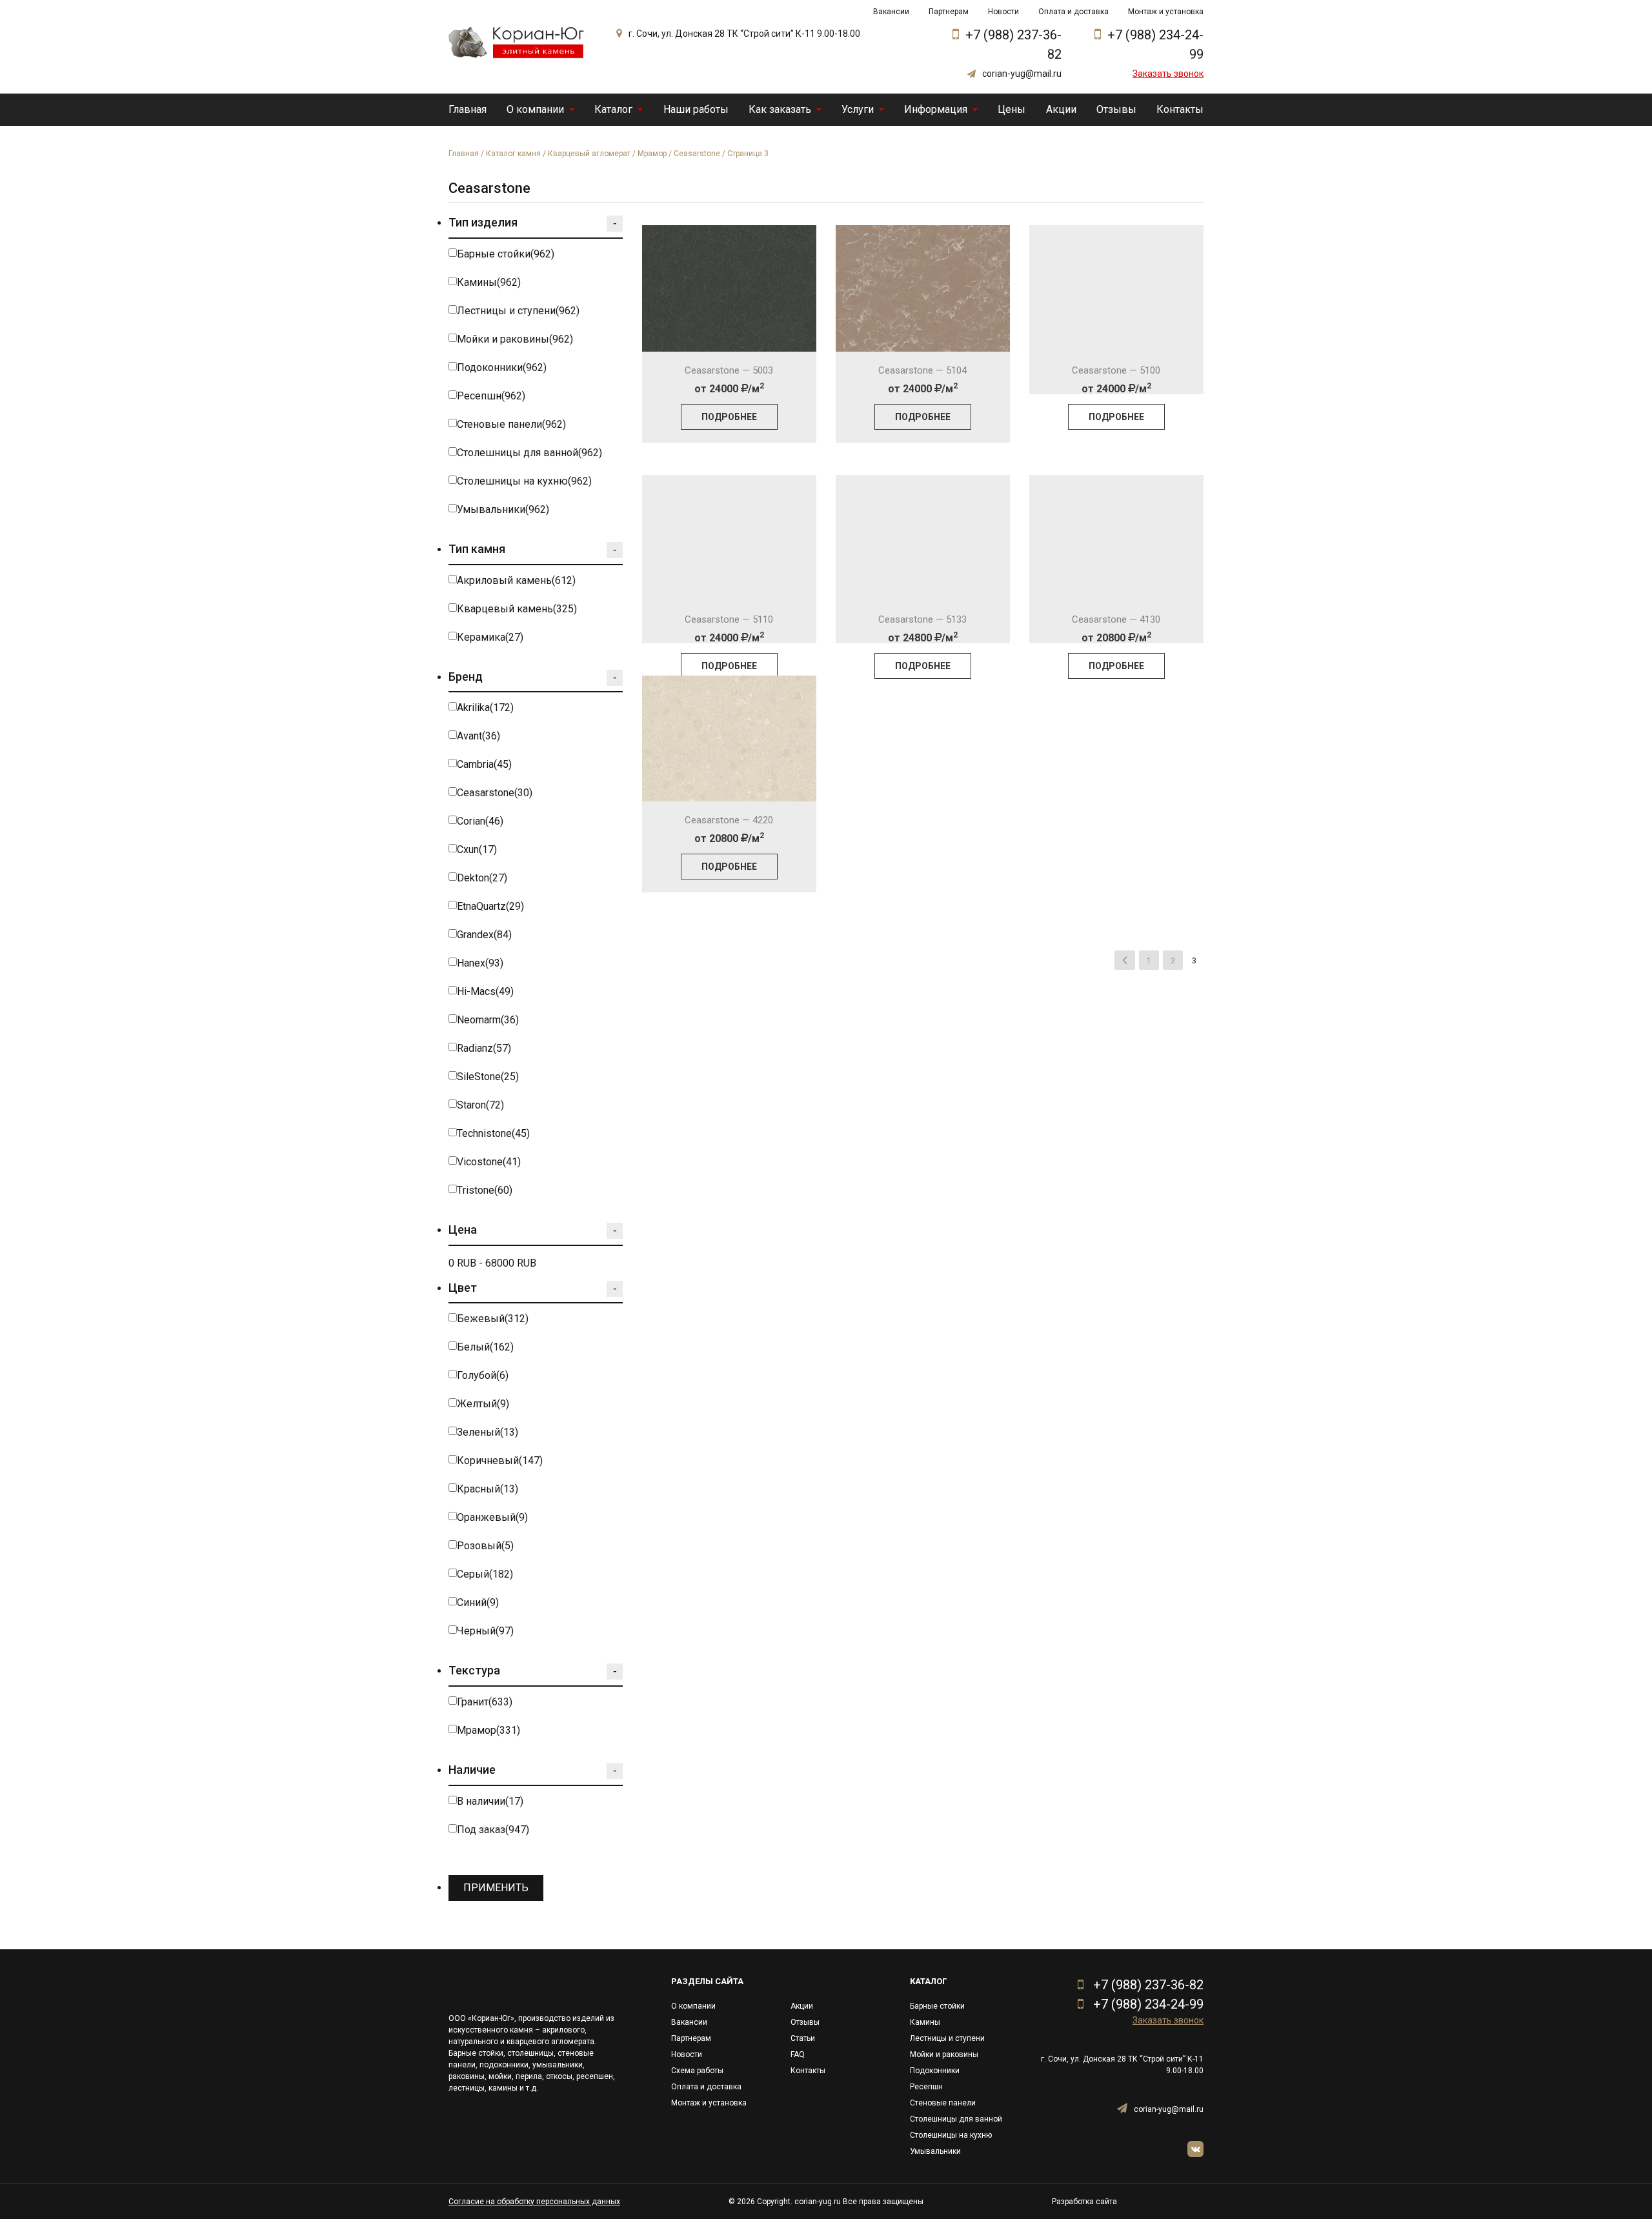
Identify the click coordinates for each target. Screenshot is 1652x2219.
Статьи (803, 2038)
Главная (468, 109)
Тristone (485, 1190)
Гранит (485, 1702)
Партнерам (949, 12)
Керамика (490, 637)
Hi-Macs (485, 991)
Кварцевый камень (517, 609)
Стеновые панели (511, 424)
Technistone (493, 1133)
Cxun (477, 849)
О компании (535, 109)
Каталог (613, 109)
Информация (936, 109)
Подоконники (502, 367)
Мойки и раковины (515, 339)
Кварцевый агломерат (589, 154)
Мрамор (652, 154)
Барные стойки (506, 254)
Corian (480, 821)
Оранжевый (492, 1517)
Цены (1012, 109)
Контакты (1180, 109)
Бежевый (493, 1319)
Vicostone (489, 1162)
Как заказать (780, 109)
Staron (480, 1105)
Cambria (484, 764)
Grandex (484, 935)
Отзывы (1116, 109)
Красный (488, 1489)
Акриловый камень (516, 580)
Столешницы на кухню (524, 481)
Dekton (482, 878)
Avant (478, 736)
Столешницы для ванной (529, 453)
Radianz (484, 1048)
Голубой (483, 1375)
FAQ (798, 2054)
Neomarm (488, 1020)
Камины (489, 282)
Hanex (480, 963)
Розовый (485, 1546)
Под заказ (493, 1830)
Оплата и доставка (1073, 12)
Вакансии (891, 12)
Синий (478, 1602)
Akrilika (485, 708)
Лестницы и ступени (518, 311)
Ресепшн (491, 396)
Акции (1061, 109)
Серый (485, 1574)
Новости (1003, 12)
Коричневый (500, 1461)
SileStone (488, 1077)
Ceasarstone (697, 154)
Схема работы (697, 2071)
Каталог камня (513, 154)
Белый (485, 1347)
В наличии (490, 1801)
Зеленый (488, 1432)
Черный (485, 1631)
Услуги (858, 109)
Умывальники (503, 509)
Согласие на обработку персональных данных (534, 2202)
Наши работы (696, 109)
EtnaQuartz (490, 906)
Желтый (483, 1404)
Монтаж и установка (1166, 12)
